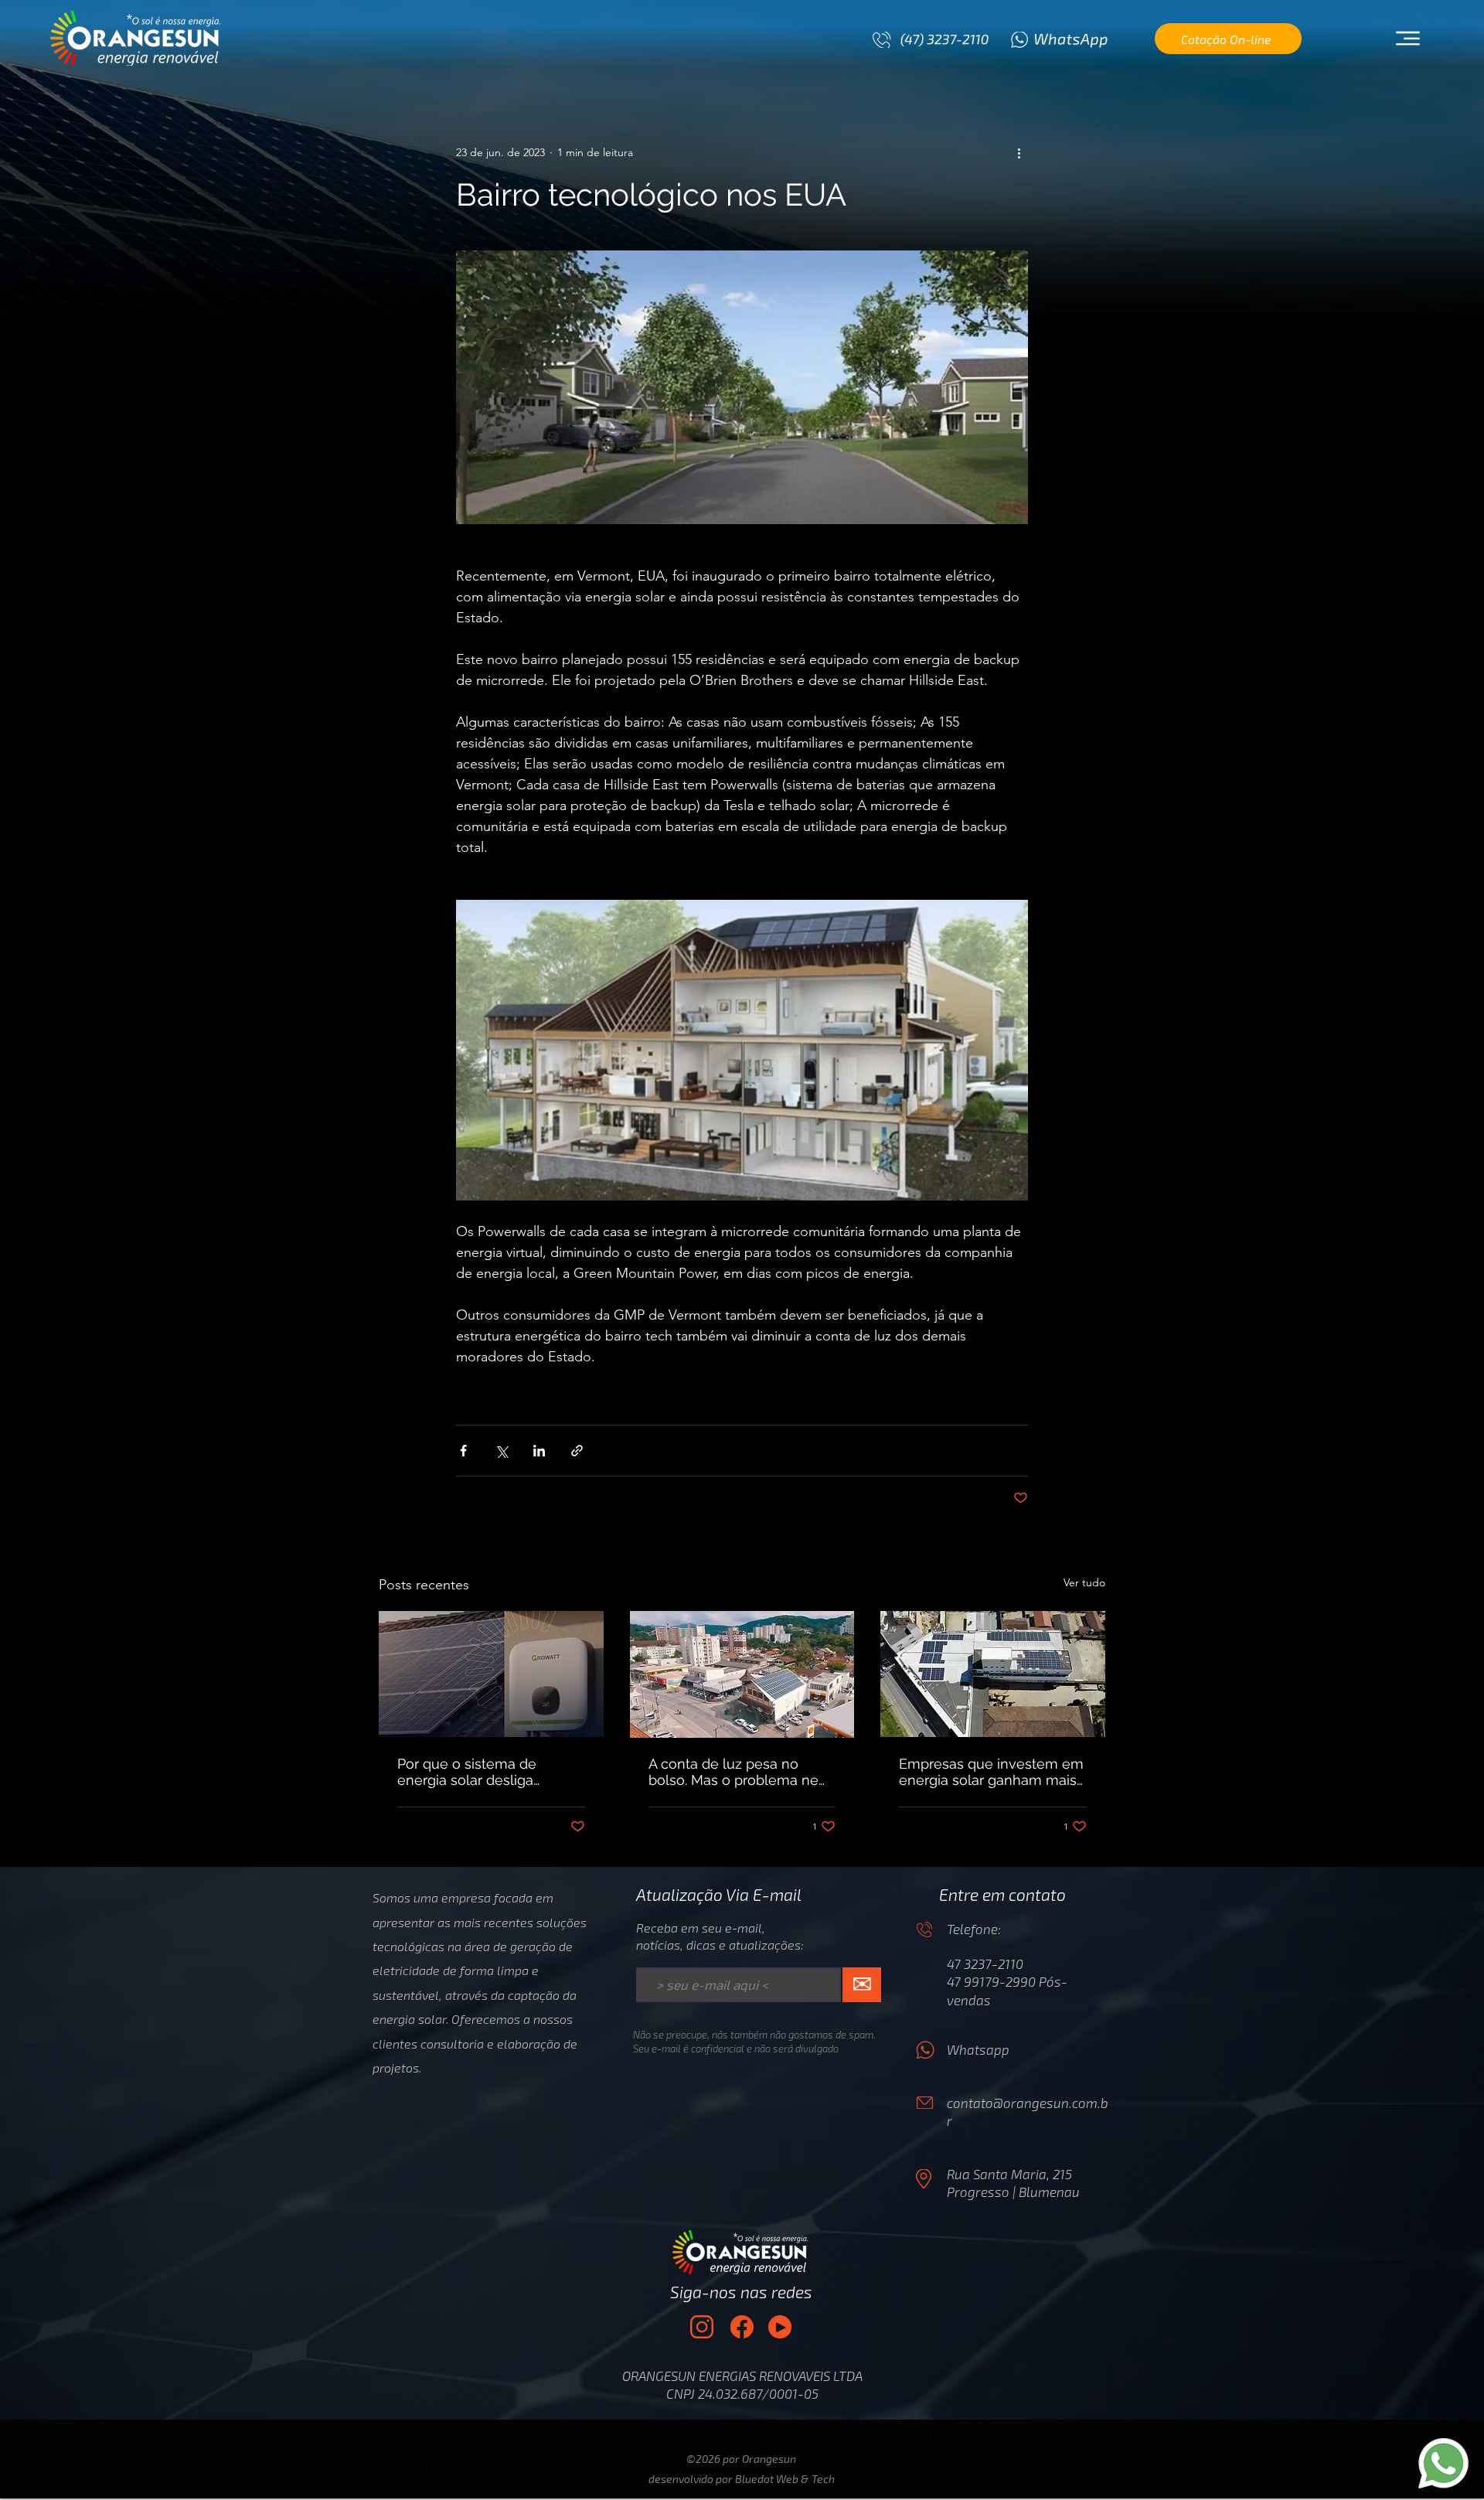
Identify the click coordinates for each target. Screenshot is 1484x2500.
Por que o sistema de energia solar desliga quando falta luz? (467, 1772)
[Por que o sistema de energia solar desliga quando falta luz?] (491, 1674)
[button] (1407, 39)
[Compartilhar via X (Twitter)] (501, 1451)
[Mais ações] (1019, 152)
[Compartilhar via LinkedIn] (539, 1451)
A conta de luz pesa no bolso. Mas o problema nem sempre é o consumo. (740, 1772)
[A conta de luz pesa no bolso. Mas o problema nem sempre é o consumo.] (742, 1674)
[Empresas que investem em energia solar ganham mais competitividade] (993, 1674)
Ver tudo (1084, 1582)
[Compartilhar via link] (577, 1451)
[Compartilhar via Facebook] (463, 1451)
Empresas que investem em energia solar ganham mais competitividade (991, 1772)
